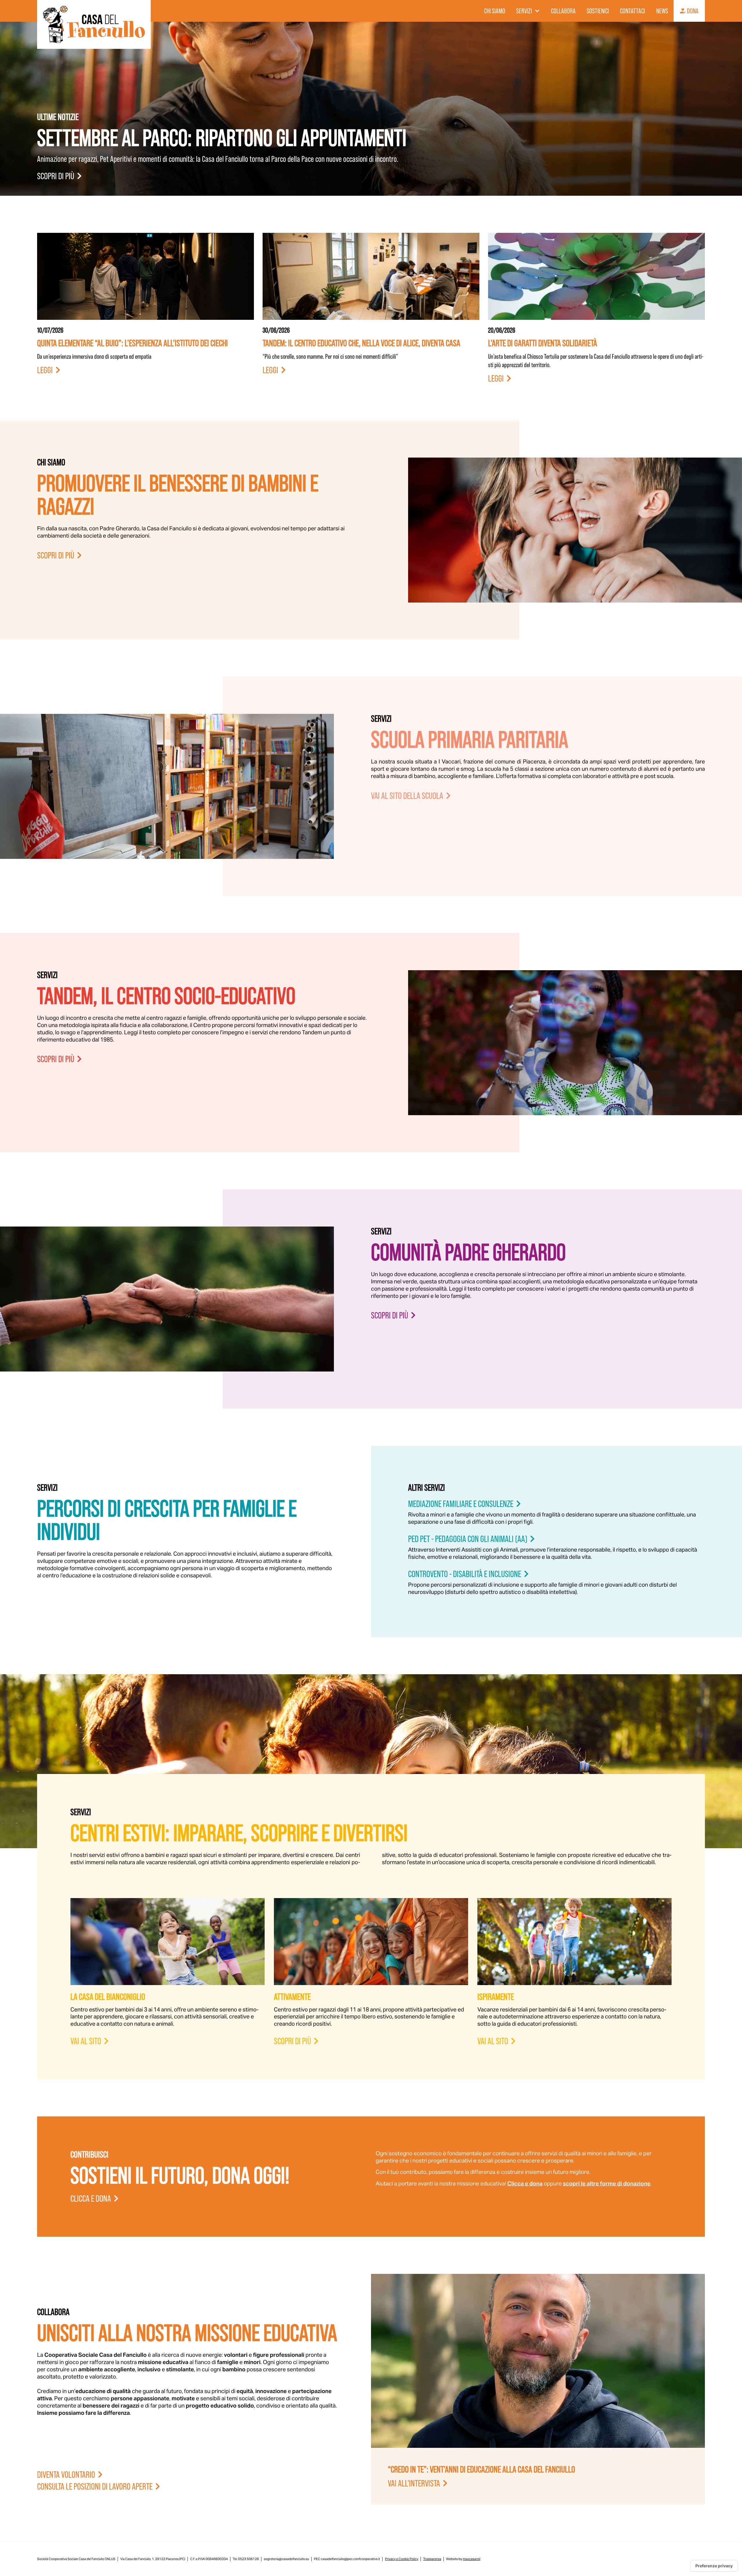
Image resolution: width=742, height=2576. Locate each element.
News (662, 11)
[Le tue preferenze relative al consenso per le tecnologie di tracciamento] (714, 2566)
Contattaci (632, 11)
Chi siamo (495, 11)
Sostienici (598, 11)
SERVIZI (524, 11)
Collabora (563, 11)
